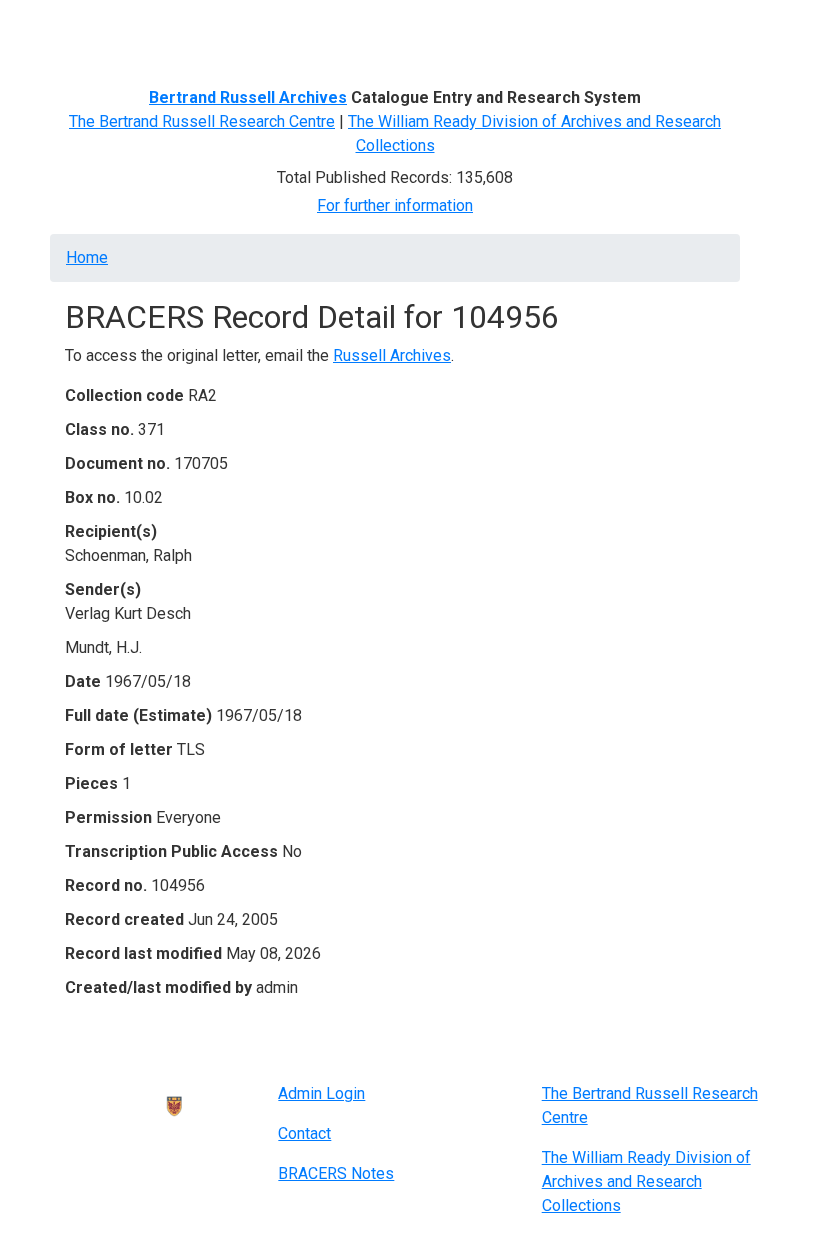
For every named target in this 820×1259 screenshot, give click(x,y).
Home (87, 257)
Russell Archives (392, 355)
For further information (395, 205)
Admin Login (321, 1093)
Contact (304, 1133)
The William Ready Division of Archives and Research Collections (646, 1181)
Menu (87, 23)
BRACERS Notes (336, 1173)
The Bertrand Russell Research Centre (202, 121)
